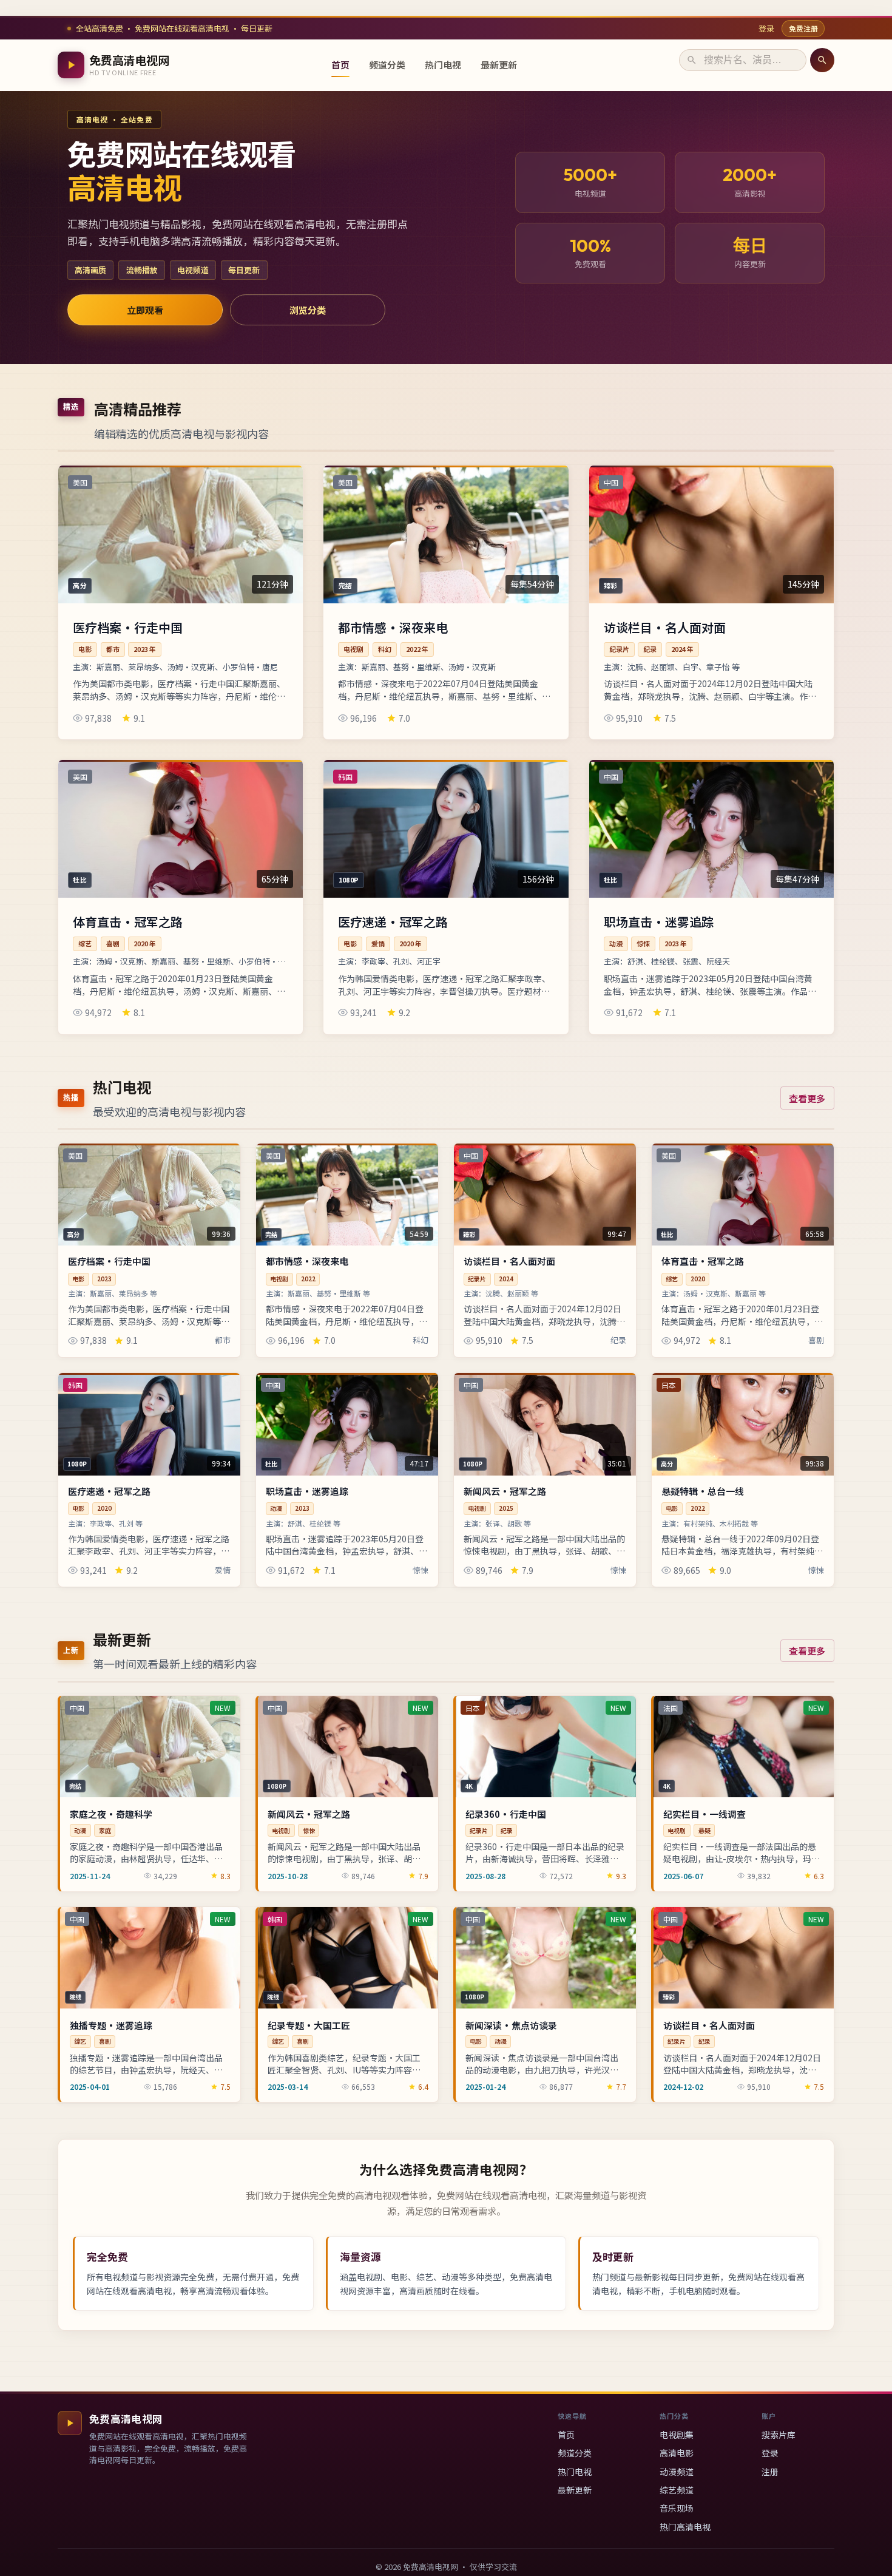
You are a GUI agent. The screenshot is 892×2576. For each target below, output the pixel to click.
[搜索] (822, 60)
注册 (770, 2472)
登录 (766, 28)
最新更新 (499, 65)
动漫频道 (677, 2472)
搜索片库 (779, 2435)
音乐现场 (677, 2508)
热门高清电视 (685, 2527)
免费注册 (803, 28)
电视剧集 (677, 2435)
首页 (340, 65)
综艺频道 (677, 2490)
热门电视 (443, 65)
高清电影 (677, 2453)
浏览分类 (308, 310)
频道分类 (387, 65)
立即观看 (145, 310)
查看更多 (807, 1098)
